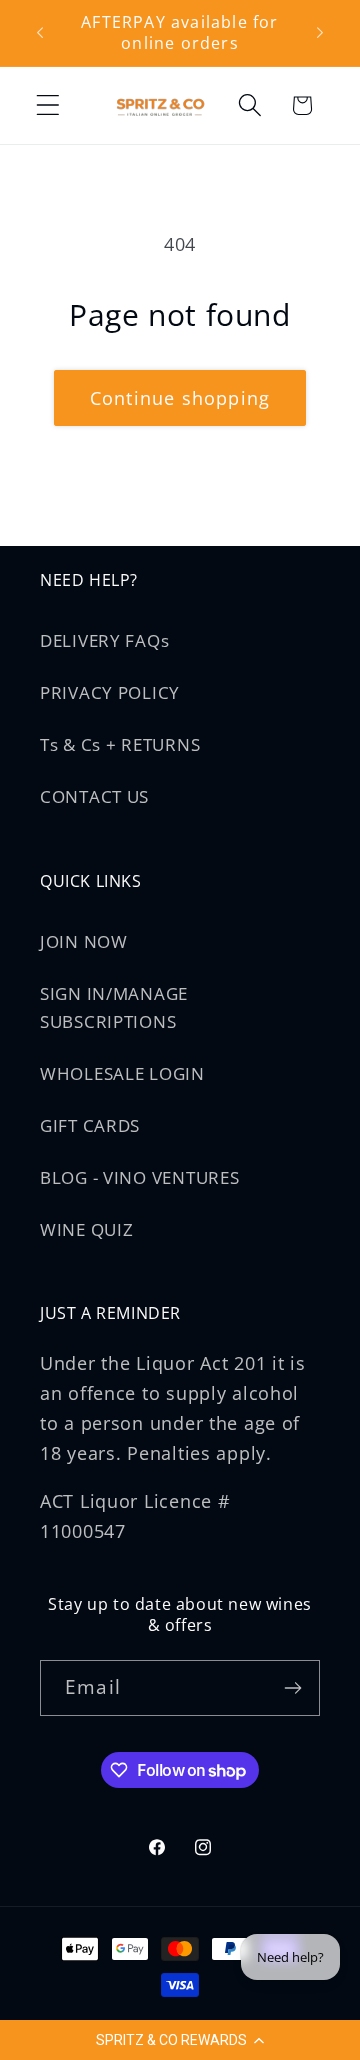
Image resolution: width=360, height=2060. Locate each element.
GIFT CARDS (90, 1125)
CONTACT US (94, 796)
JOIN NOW (84, 941)
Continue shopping (180, 398)
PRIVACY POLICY (110, 692)
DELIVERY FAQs (104, 640)
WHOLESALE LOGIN (122, 1073)
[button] (180, 2040)
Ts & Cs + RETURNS (120, 744)
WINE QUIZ (86, 1229)
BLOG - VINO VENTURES (139, 1177)
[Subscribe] (292, 1688)
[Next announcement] (320, 33)
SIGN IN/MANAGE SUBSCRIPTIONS (114, 1007)
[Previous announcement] (40, 33)
